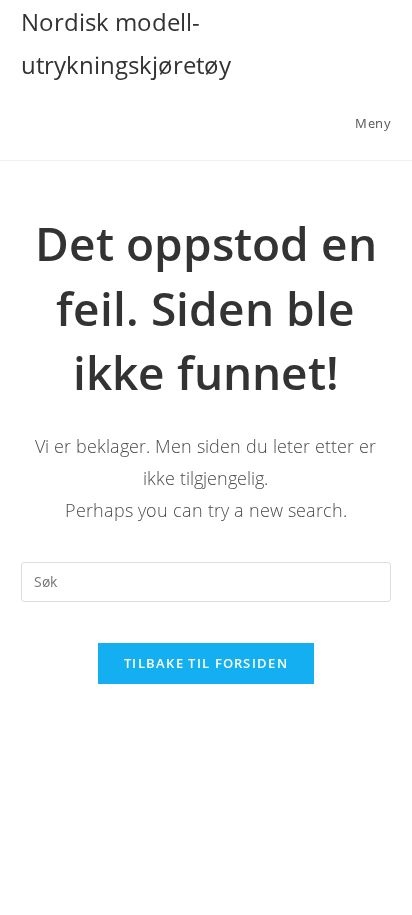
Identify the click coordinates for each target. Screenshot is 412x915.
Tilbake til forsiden (206, 663)
